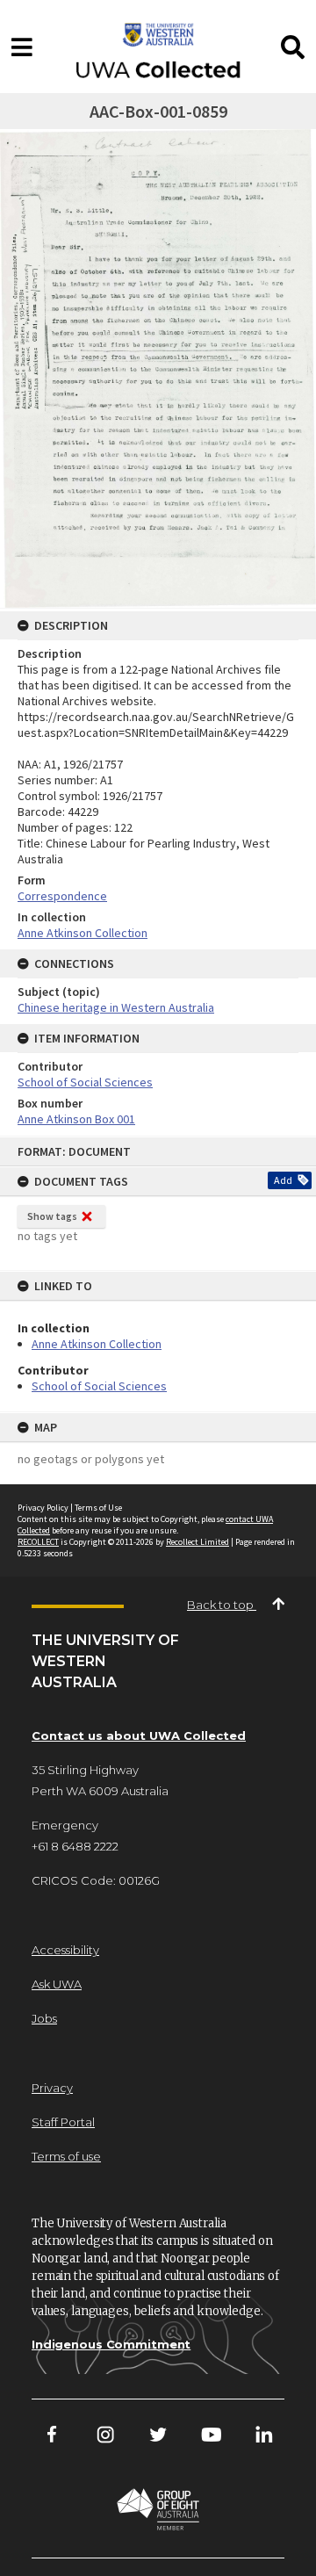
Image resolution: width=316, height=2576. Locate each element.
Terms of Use (98, 1508)
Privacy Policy (43, 1508)
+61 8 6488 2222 (75, 1846)
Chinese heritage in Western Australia (116, 1007)
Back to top (222, 1605)
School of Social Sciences (99, 1386)
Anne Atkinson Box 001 (76, 1119)
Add (283, 1180)
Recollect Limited (197, 1542)
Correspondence (62, 896)
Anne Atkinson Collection (97, 1344)
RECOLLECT (38, 1542)
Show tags (52, 1216)
